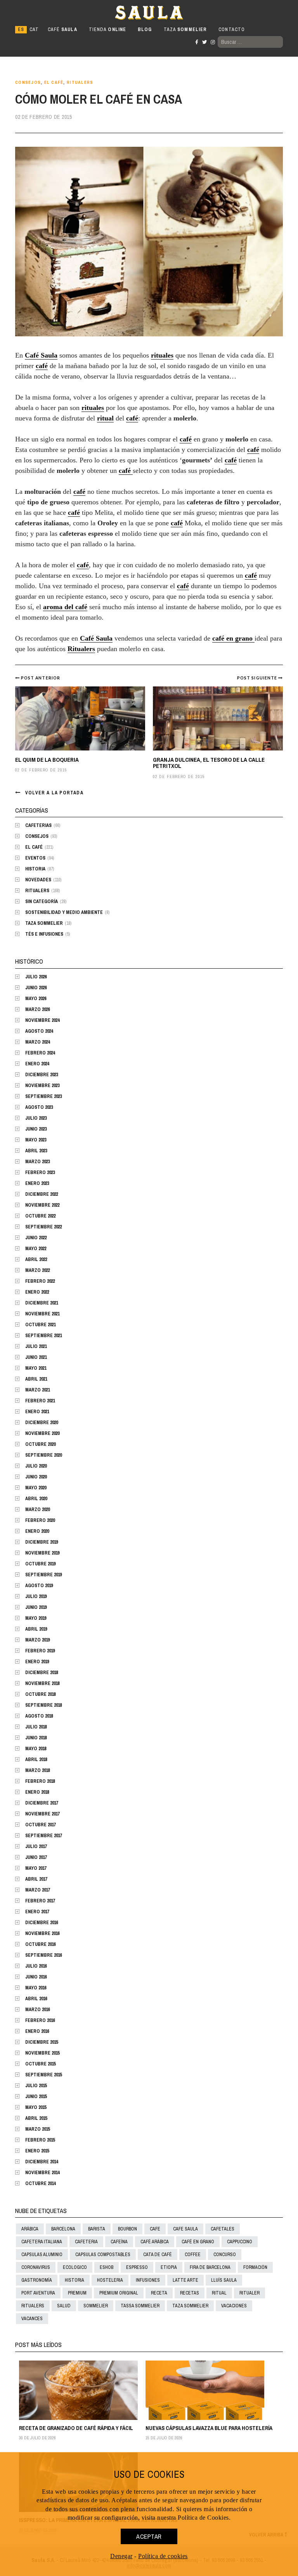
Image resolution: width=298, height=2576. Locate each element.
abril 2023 (36, 1151)
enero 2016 (37, 2031)
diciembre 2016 (42, 1923)
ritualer (249, 2293)
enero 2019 (37, 1662)
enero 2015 (37, 2151)
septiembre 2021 (43, 1336)
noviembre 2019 (42, 1553)
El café (54, 83)
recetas (190, 2293)
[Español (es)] (21, 30)
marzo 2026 (37, 1009)
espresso (137, 2267)
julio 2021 (36, 1346)
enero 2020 (37, 1531)
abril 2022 (36, 1259)
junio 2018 (36, 1738)
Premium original (119, 2293)
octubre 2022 (40, 1216)
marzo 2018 (37, 1770)
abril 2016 (36, 1999)
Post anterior (41, 678)
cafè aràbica (155, 2242)
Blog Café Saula (49, 12)
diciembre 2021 (42, 1303)
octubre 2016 (40, 1944)
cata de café (158, 2255)
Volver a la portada (54, 793)
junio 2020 (36, 1477)
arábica (30, 2229)
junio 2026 (36, 988)
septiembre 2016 (43, 1955)
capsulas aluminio (42, 2255)
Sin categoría (42, 902)
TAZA (185, 30)
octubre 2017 (40, 1825)
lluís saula (224, 2280)
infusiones (148, 2280)
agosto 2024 (39, 1031)
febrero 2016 (40, 2020)
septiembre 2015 (43, 2075)
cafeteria (86, 2242)
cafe (155, 2229)
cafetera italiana (42, 2242)
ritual (219, 2293)
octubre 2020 (40, 1444)
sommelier (96, 2306)
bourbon (127, 2229)
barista (97, 2229)
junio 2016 (36, 1977)
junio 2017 (36, 1857)
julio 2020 (36, 1466)
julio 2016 (36, 1966)
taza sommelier (190, 2306)
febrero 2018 (40, 1781)
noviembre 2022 (42, 1205)
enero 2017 (37, 1912)
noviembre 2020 (42, 1433)
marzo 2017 (37, 1890)
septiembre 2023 (43, 1096)
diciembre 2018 (42, 1673)
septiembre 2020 (43, 1455)
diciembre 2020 (42, 1423)
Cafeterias (38, 825)
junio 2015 (36, 2097)
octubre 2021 (40, 1325)
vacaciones (234, 2306)
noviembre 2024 (42, 1020)
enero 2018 (37, 1792)
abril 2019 (36, 1629)
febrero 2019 (40, 1651)
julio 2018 (36, 1727)
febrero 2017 (40, 1901)
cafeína (119, 2242)
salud (64, 2306)
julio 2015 (36, 2086)
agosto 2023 (39, 1107)
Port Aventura (38, 2293)
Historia (35, 869)
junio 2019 (36, 1607)
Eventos (35, 858)
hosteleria (110, 2280)
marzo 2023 (37, 1162)
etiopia (169, 2267)
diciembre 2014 (42, 2162)
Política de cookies (163, 2556)
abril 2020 (36, 1499)
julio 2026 (36, 977)
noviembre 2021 (42, 1314)
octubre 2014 (40, 2183)
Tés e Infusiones (44, 934)
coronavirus (36, 2267)
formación (255, 2267)
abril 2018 (36, 1760)
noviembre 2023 (42, 1086)
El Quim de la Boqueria (47, 760)
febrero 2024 (40, 1053)
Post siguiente (258, 678)
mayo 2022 (36, 1249)
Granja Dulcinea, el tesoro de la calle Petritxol (209, 763)
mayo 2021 (36, 1368)
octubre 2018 (40, 1694)
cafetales (223, 2229)
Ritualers (80, 83)
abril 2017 (36, 1879)
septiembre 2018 (43, 1705)
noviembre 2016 (42, 1933)
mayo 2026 (36, 999)
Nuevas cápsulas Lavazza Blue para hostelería (209, 2428)
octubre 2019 (40, 1564)
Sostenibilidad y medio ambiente (64, 912)
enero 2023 (37, 1183)
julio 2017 (36, 1846)
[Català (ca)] (34, 30)
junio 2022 (36, 1238)
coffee (193, 2255)
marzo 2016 (37, 2010)
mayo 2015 (36, 2107)
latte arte (185, 2280)
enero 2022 (37, 1292)
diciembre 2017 (42, 1803)
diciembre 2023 (42, 1075)
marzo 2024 (37, 1042)
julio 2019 (36, 1596)
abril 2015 (36, 2118)
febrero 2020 (40, 1520)
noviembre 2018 (42, 1683)
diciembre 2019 (42, 1542)
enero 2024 (37, 1064)
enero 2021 (37, 1412)
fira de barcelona (210, 2267)
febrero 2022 (40, 1281)
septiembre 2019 (43, 1575)
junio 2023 (36, 1129)
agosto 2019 (39, 1586)
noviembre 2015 (42, 2053)
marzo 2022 (37, 1270)
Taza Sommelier (44, 923)
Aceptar (149, 2536)
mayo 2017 (36, 1868)
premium (77, 2293)
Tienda (107, 30)
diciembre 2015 (42, 2042)
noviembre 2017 (42, 1814)
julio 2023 (36, 1118)
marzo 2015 (37, 2129)
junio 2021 (36, 1357)
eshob (107, 2267)
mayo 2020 (36, 1488)
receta (159, 2293)
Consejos (28, 83)
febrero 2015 (40, 2140)
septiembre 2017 (43, 1836)
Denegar (121, 2556)
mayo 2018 (36, 1749)
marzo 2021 (37, 1390)
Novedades (38, 880)
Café (62, 30)
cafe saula (185, 2229)
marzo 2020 (37, 1509)
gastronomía (37, 2280)
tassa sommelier (140, 2306)
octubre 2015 (40, 2064)
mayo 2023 (36, 1140)
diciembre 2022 (42, 1194)
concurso (225, 2255)
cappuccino (240, 2242)
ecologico (75, 2267)
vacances (32, 2319)
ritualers (33, 2306)
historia (74, 2280)
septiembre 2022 (43, 1227)
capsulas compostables (103, 2255)
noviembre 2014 (42, 2173)
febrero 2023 (40, 1172)
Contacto (232, 30)
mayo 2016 (36, 1988)
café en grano (198, 2242)
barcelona (63, 2229)
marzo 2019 (37, 1640)
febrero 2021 (40, 1401)
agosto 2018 (39, 1716)
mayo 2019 (36, 1618)
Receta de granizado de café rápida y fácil (76, 2428)
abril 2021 (36, 1379)
